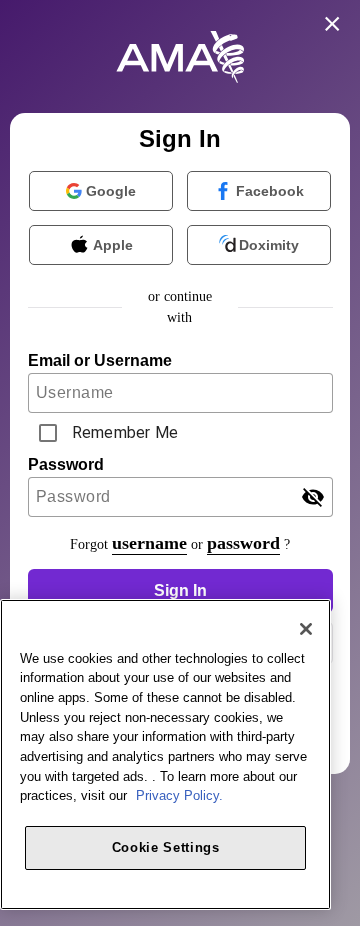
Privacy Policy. (179, 795)
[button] (180, 591)
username (149, 543)
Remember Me (125, 432)
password (243, 543)
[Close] (306, 629)
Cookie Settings (166, 847)
